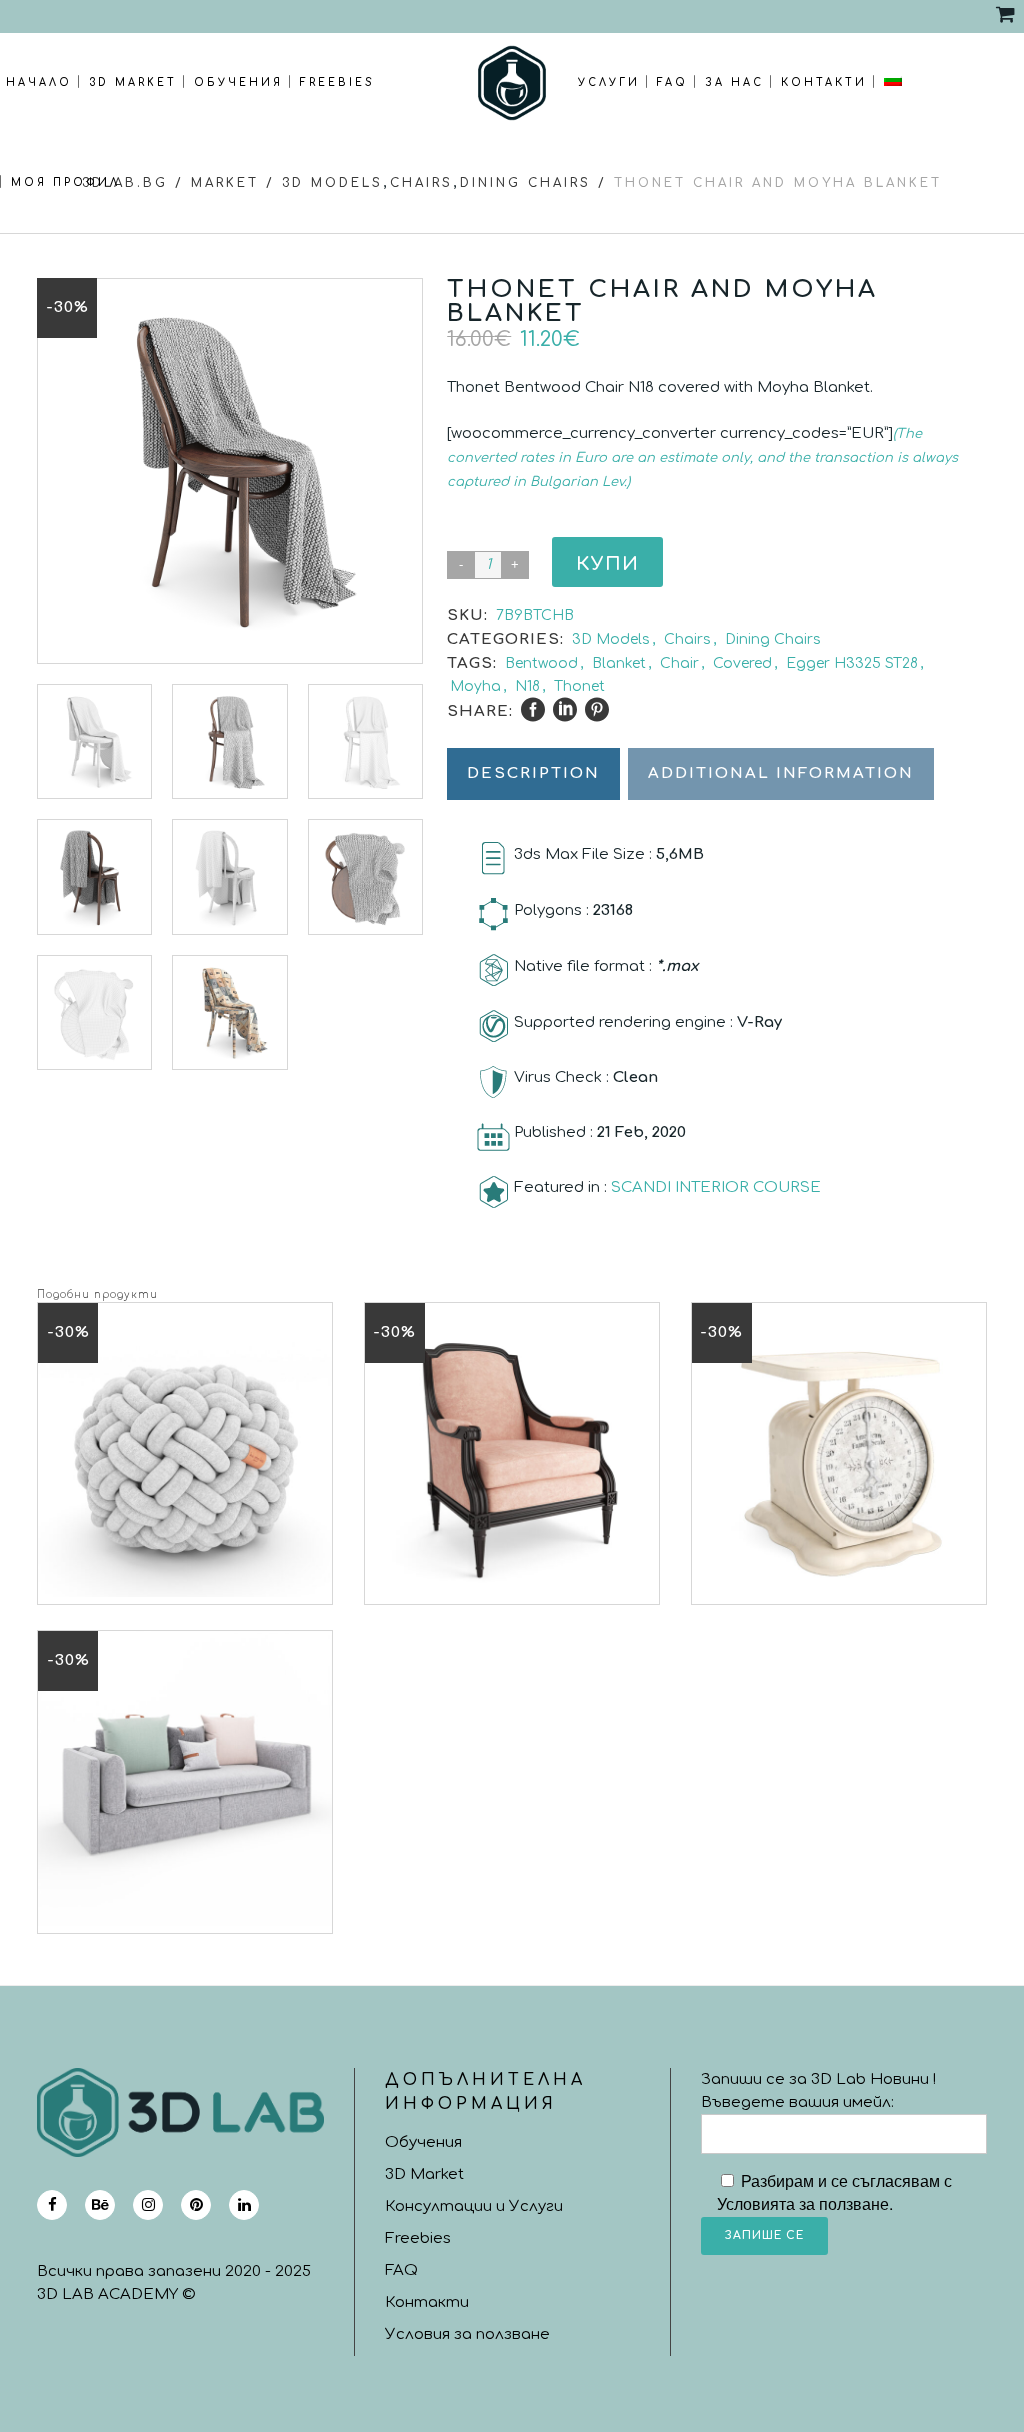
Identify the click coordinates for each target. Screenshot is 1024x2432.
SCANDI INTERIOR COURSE (716, 1187)
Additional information (781, 773)
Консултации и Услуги (474, 2206)
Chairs (687, 639)
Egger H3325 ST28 (852, 663)
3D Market (424, 2174)
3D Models (611, 639)
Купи (607, 564)
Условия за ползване (467, 2334)
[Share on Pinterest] (597, 710)
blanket (619, 663)
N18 (527, 686)
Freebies (418, 2238)
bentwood (541, 663)
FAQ (401, 2270)
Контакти (427, 2302)
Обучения (423, 2142)
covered (742, 663)
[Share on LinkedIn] (565, 710)
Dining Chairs (525, 183)
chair (679, 663)
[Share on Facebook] (533, 710)
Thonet (579, 686)
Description (533, 773)
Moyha (475, 686)
